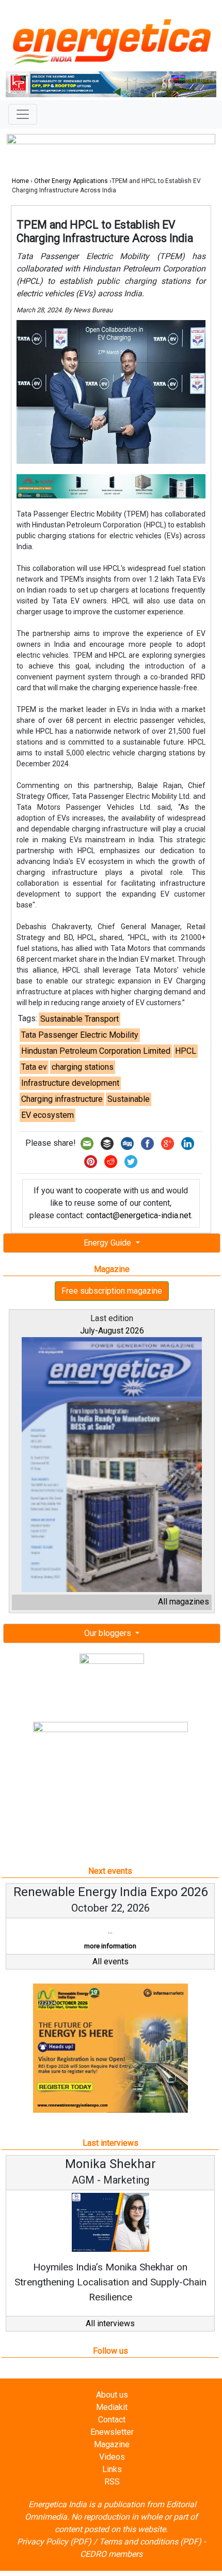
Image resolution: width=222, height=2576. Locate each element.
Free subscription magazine (112, 1291)
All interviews (110, 2323)
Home (20, 181)
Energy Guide (108, 1243)
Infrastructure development (70, 1083)
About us (112, 2395)
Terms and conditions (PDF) (150, 2542)
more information (110, 1946)
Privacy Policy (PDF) (54, 2542)
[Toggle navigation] (23, 114)
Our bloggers (109, 1633)
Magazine (112, 2444)
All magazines (184, 1602)
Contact (112, 2420)
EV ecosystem (47, 1115)
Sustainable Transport (80, 1019)
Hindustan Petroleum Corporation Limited (96, 1051)
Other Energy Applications (71, 181)
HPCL (186, 1051)
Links (112, 2469)
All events (110, 1961)
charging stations (83, 1067)
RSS (112, 2482)
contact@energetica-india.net (139, 1215)
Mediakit (112, 2407)
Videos (112, 2457)
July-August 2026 (112, 1331)
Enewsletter (112, 2432)
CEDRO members (111, 2554)
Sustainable (129, 1099)
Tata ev (34, 1067)
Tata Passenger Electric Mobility (80, 1035)
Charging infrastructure (62, 1099)
